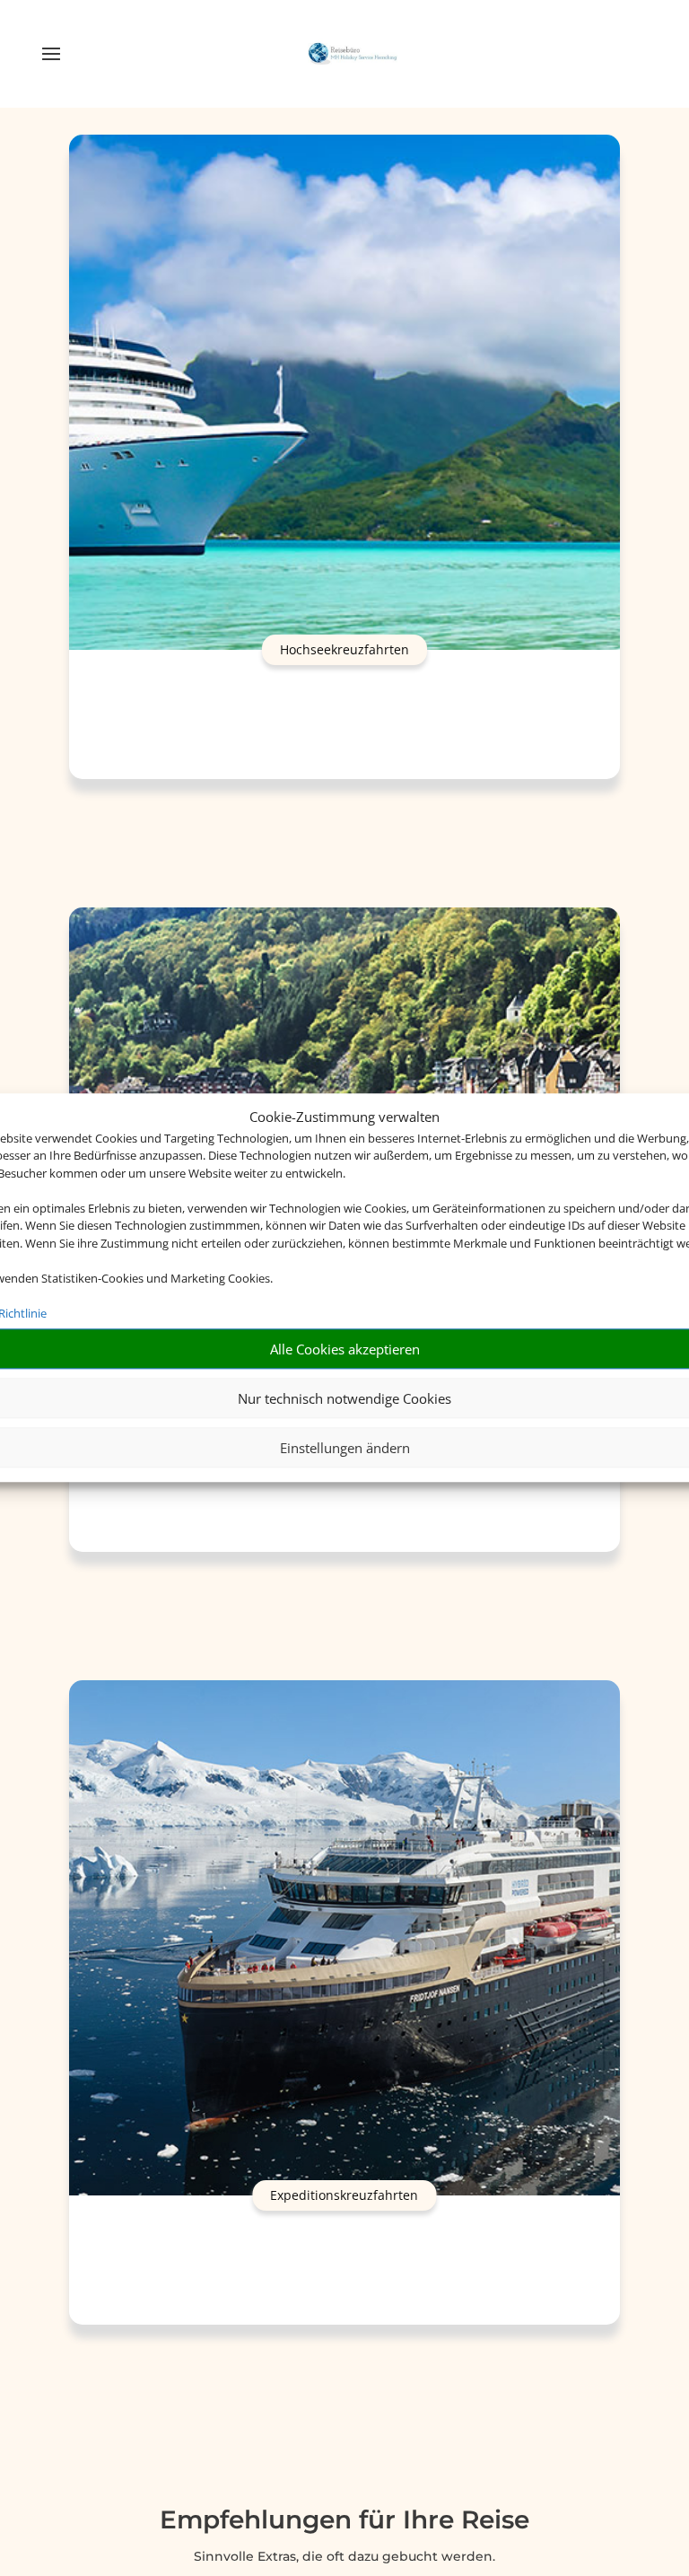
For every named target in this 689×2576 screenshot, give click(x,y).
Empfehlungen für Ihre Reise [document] (344, 2521)
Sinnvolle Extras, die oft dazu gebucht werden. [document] (344, 2556)
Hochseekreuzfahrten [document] (344, 649)
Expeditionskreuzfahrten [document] (344, 2195)
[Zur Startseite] (353, 54)
